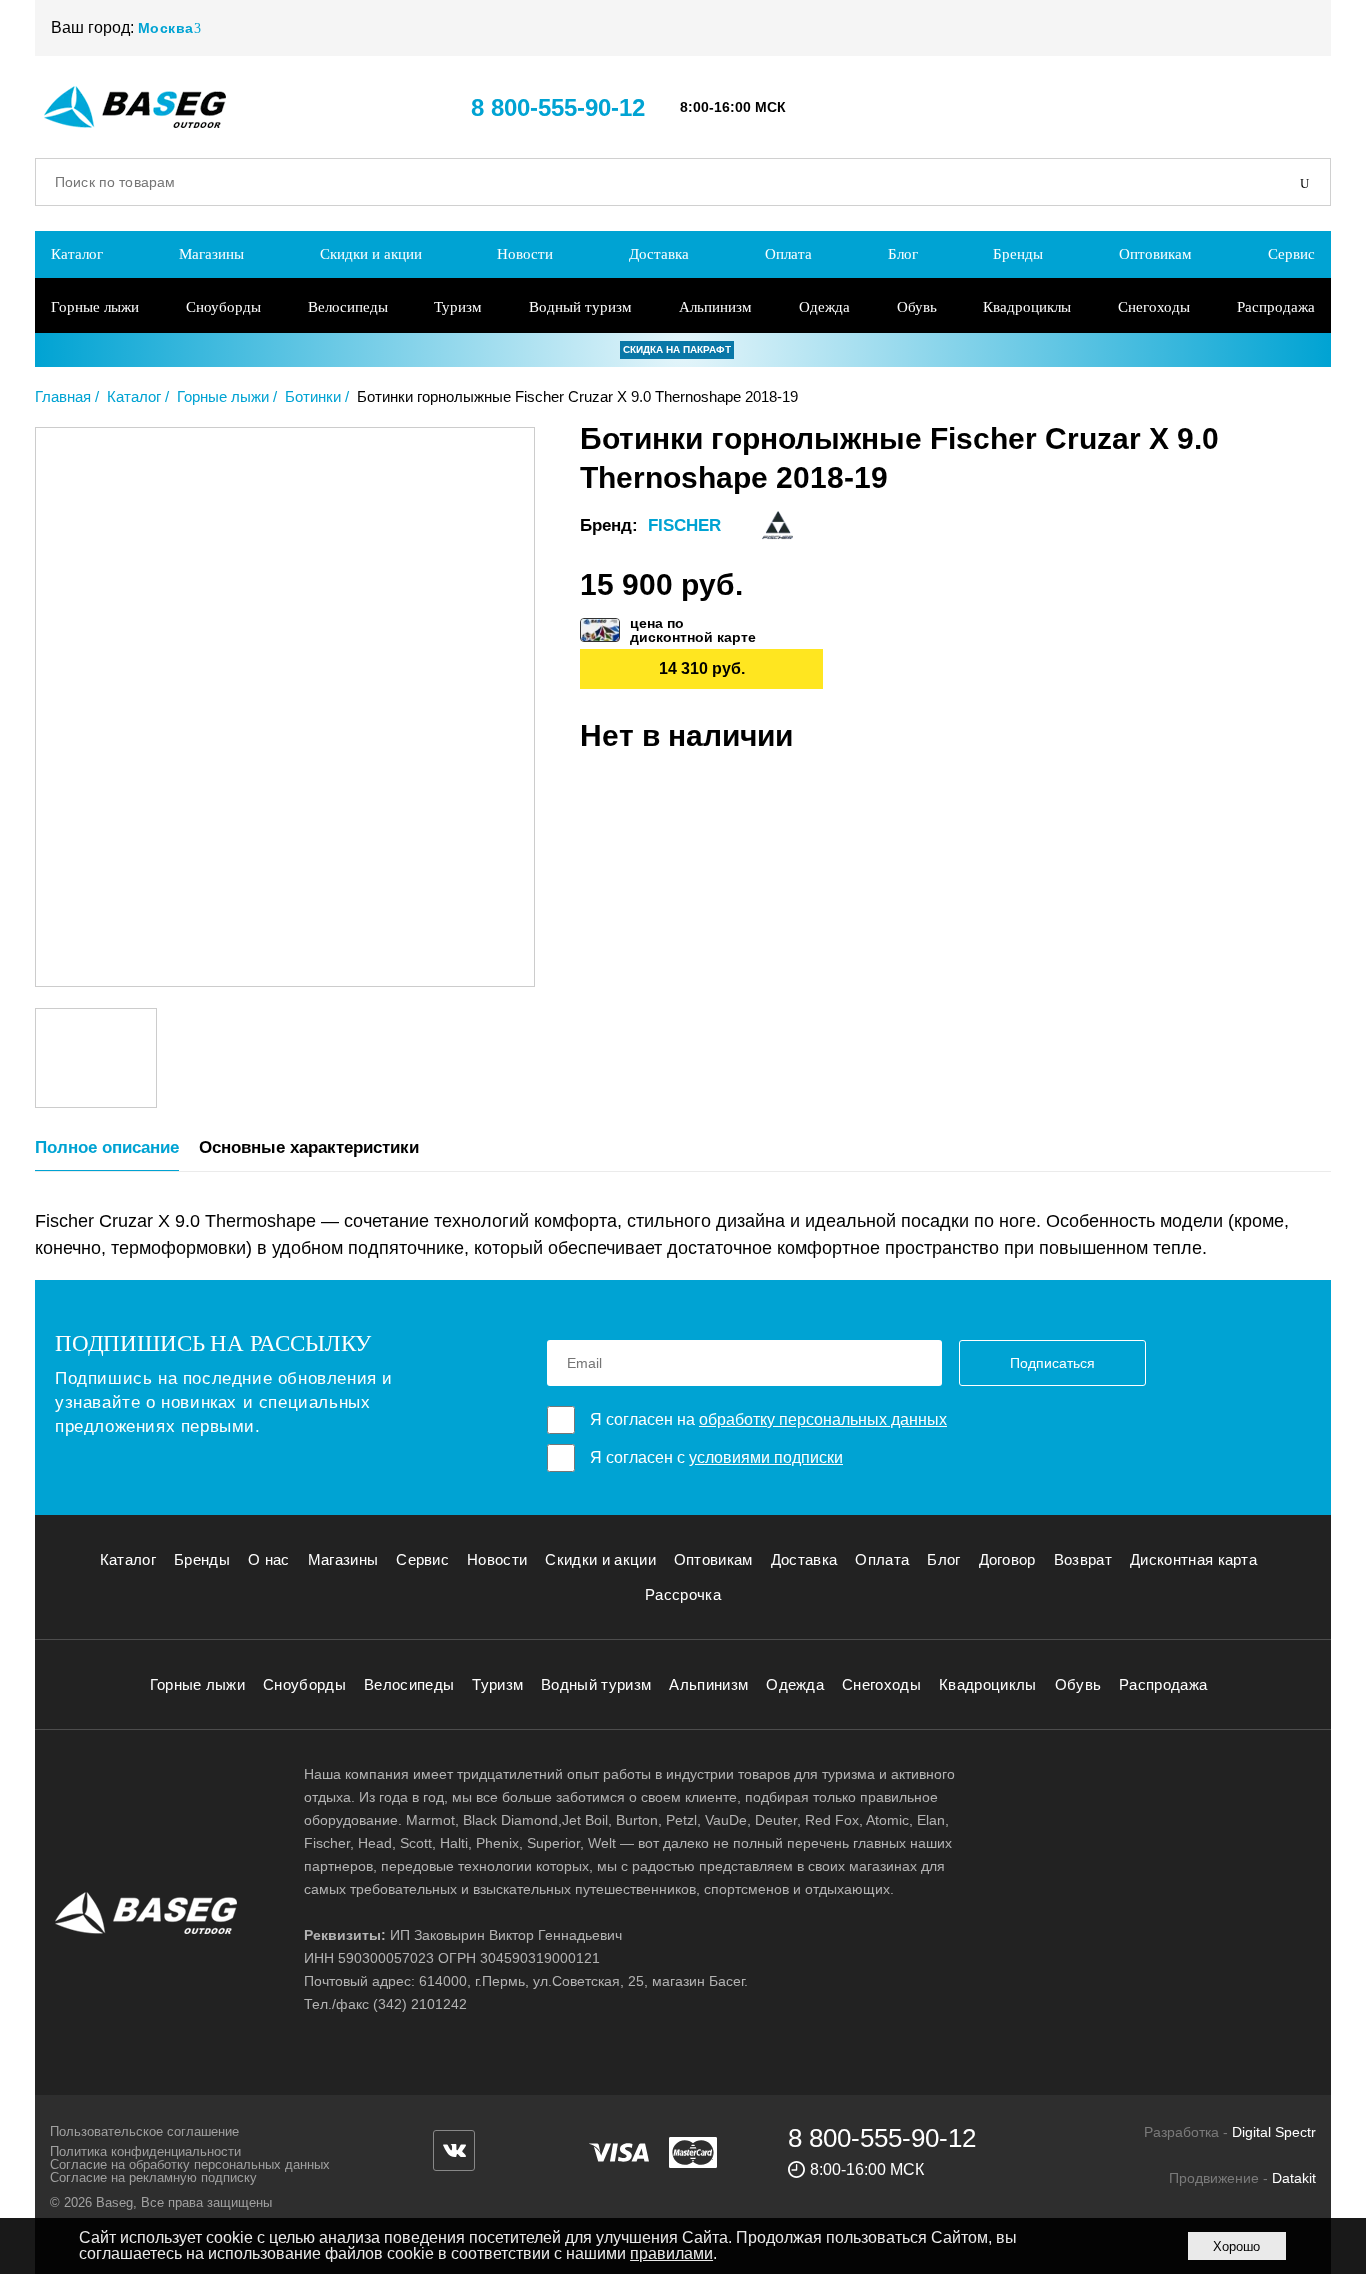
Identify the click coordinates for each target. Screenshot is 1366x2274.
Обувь (917, 307)
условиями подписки (766, 1457)
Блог (903, 254)
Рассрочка (683, 1594)
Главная (63, 396)
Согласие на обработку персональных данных (190, 2164)
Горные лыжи (95, 307)
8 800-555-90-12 (558, 107)
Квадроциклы (1027, 307)
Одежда (824, 307)
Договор (1007, 1559)
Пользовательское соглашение (144, 2131)
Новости (525, 254)
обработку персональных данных (823, 1419)
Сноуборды (223, 307)
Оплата (788, 254)
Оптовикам (1155, 254)
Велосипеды (348, 307)
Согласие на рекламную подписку (153, 2177)
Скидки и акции (371, 254)
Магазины (211, 254)
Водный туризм (580, 307)
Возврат (1083, 1559)
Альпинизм (715, 307)
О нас (269, 1559)
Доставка (659, 254)
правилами (671, 2253)
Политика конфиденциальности (145, 2151)
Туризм (458, 307)
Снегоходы (1154, 307)
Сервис (1291, 254)
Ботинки (313, 396)
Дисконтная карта (1193, 1559)
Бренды (1018, 254)
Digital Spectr (1274, 2132)
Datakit (1294, 2178)
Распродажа (1276, 307)
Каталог (77, 254)
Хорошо (1236, 2246)
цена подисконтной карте (693, 630)
